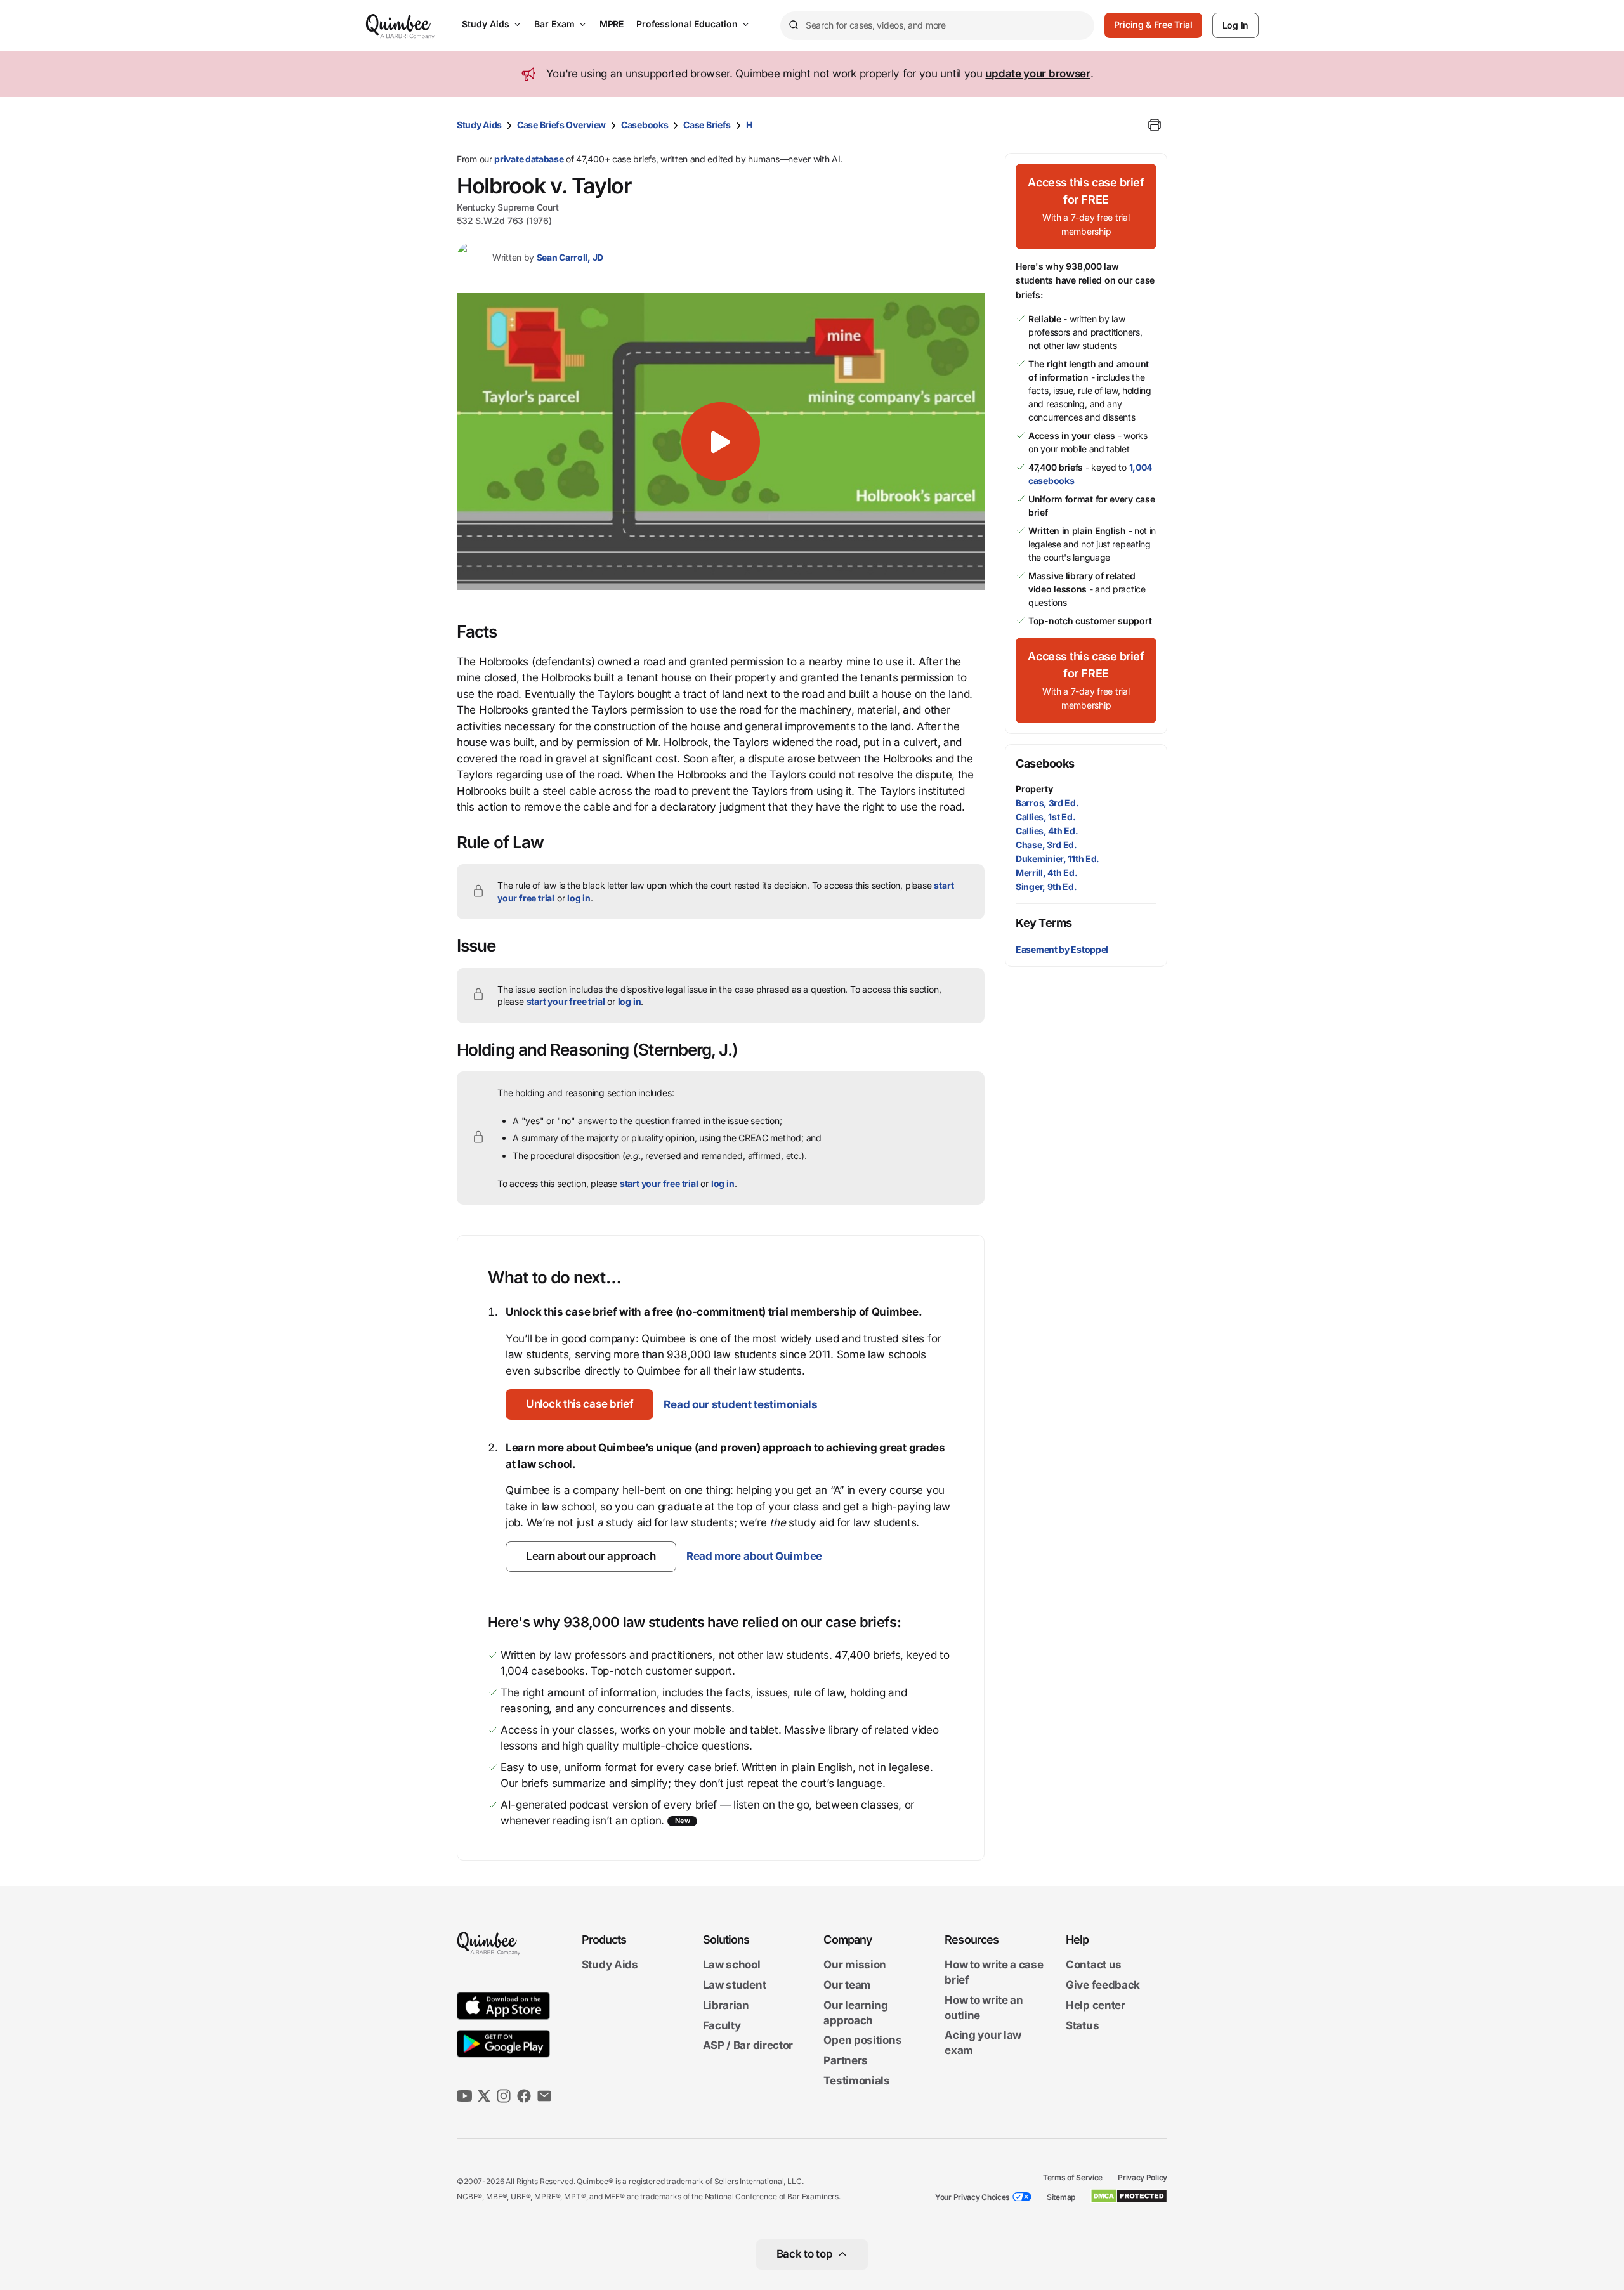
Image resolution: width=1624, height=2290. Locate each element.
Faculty (722, 2025)
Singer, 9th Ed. (1046, 887)
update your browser (1038, 74)
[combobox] (937, 26)
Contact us (1094, 1965)
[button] (721, 442)
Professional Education (687, 24)
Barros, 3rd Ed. (1047, 803)
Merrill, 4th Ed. (1046, 873)
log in (579, 898)
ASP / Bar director (748, 2046)
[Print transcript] (1155, 125)
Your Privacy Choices (972, 2197)
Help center (1096, 2005)
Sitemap (1061, 2197)
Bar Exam (554, 24)
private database (529, 159)
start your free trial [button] (566, 1001)
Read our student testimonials (740, 1404)
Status (1082, 2025)
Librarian (726, 2005)
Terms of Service (1073, 2177)
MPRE (612, 24)
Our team (847, 1985)
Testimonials (856, 2081)
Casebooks (645, 125)
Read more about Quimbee (754, 1556)
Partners (846, 2060)
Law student (735, 1985)
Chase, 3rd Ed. (1046, 845)
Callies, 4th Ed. (1047, 831)
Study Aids (486, 24)
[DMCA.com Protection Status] (1129, 2196)
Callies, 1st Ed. (1045, 817)
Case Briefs (707, 125)
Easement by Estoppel (1062, 949)
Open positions (862, 2041)
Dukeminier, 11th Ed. (1058, 859)
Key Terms (1044, 923)
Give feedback (1103, 1985)
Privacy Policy (1143, 2177)
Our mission (855, 1965)
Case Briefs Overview (561, 125)
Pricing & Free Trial (1153, 24)
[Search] (793, 25)
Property (1034, 789)
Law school (732, 1965)
